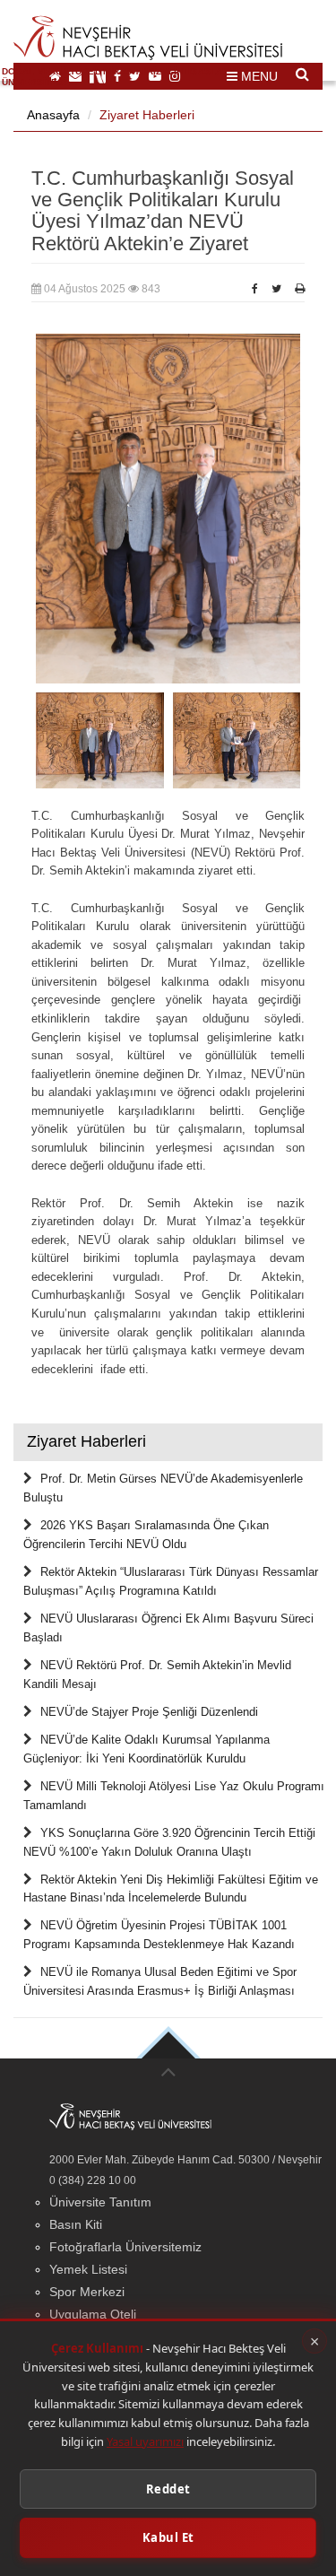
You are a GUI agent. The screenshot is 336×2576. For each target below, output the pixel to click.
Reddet (168, 2489)
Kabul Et (168, 2537)
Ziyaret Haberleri (147, 115)
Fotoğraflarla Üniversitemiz (125, 2247)
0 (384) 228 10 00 (93, 2180)
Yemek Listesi (88, 2269)
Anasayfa (53, 115)
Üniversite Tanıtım (100, 2202)
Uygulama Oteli (93, 2314)
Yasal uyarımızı (145, 2441)
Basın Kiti (76, 2224)
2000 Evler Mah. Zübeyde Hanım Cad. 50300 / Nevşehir (185, 2160)
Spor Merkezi (87, 2292)
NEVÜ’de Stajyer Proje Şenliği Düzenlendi (149, 1712)
